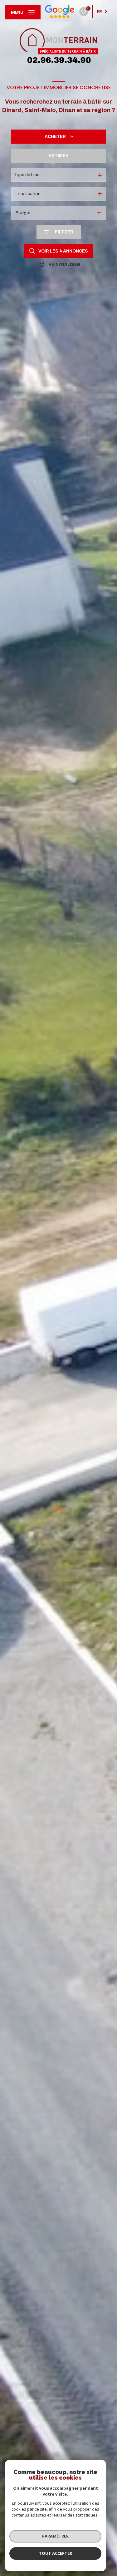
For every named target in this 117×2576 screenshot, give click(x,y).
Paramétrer (55, 2536)
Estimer (59, 156)
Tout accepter (56, 2553)
